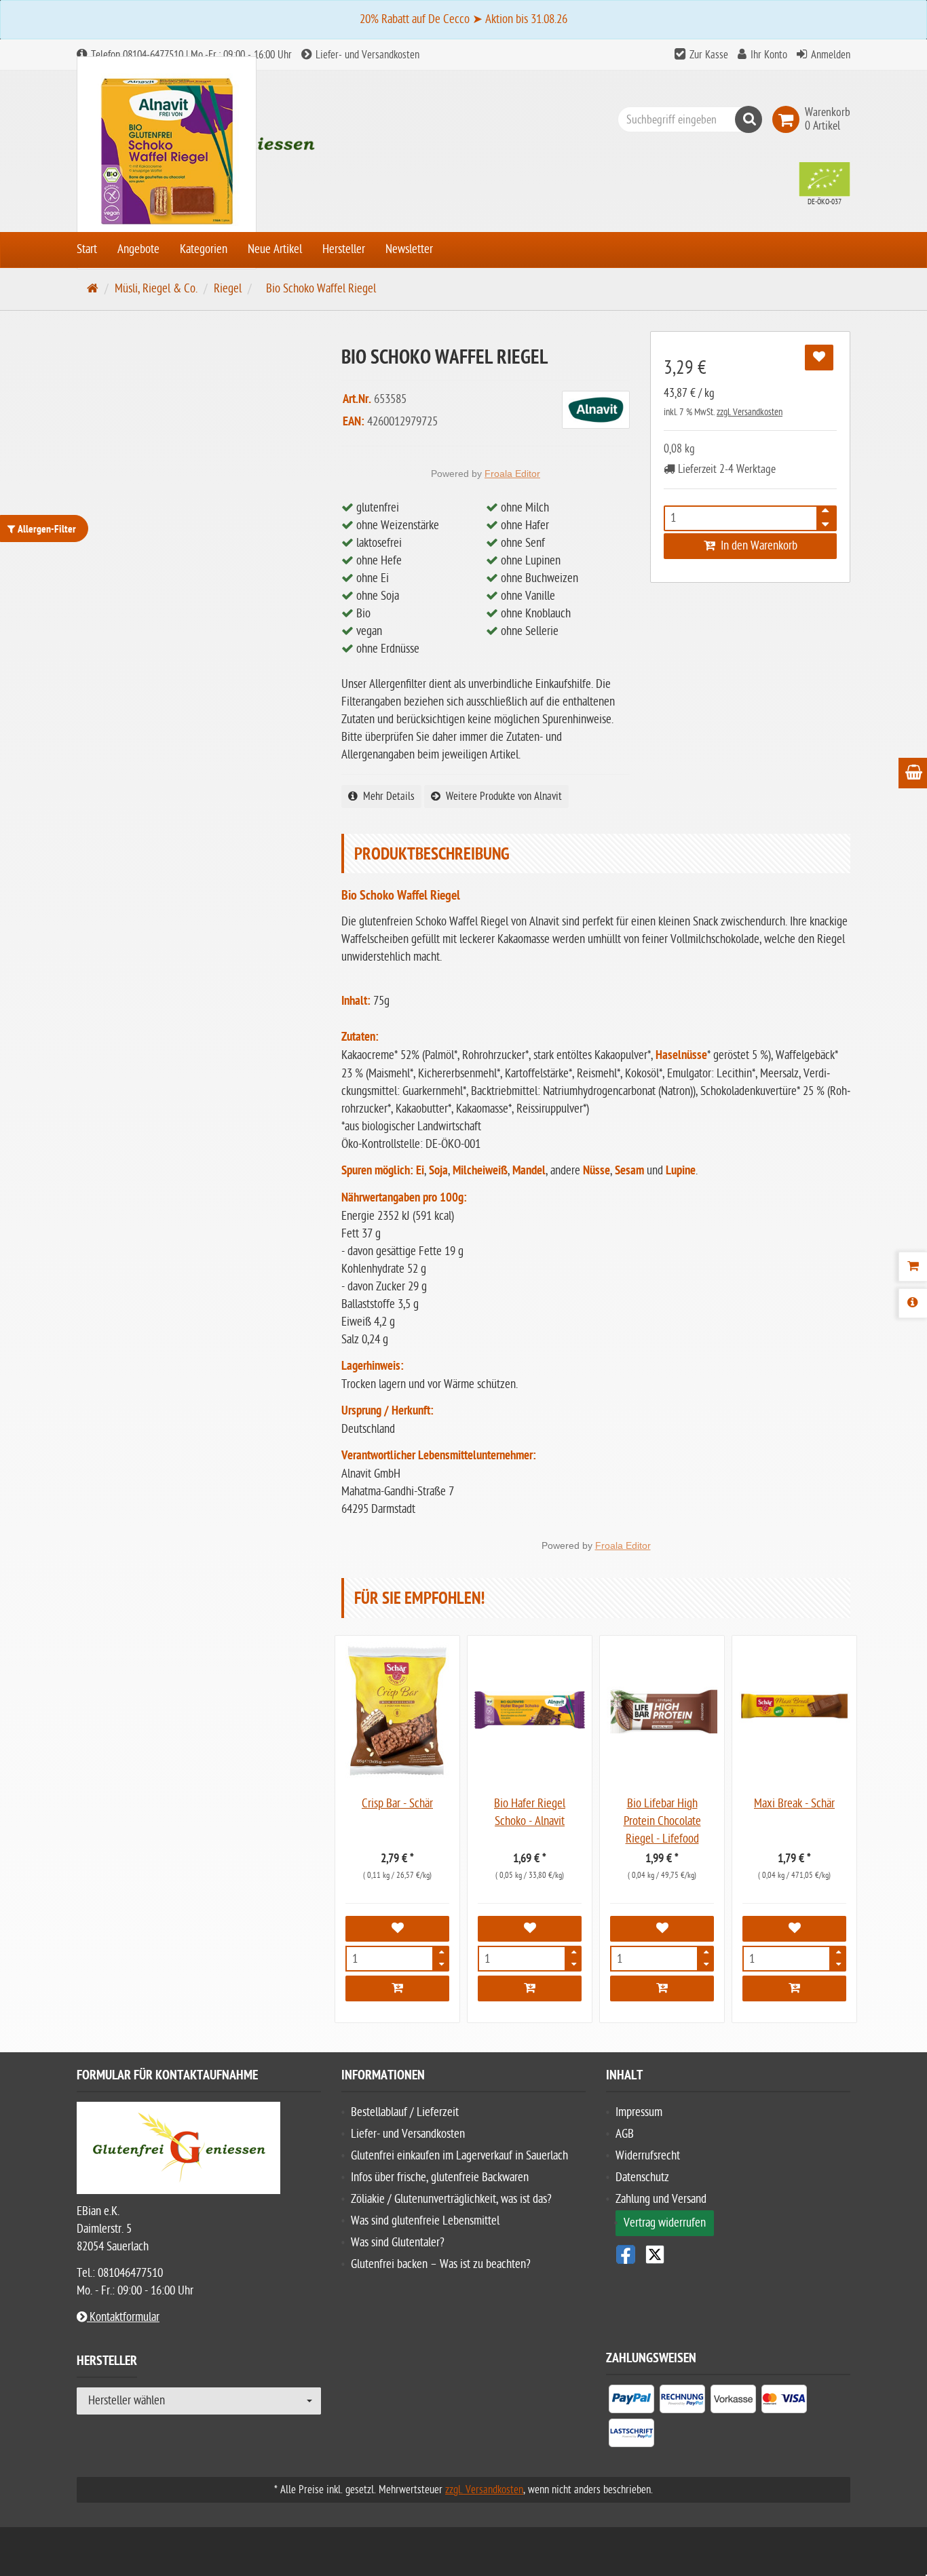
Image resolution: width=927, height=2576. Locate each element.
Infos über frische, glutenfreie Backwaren (440, 2177)
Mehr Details (386, 796)
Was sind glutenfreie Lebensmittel (425, 2221)
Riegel (228, 289)
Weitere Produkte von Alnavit (501, 796)
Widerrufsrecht (648, 2156)
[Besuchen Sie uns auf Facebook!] (626, 2254)
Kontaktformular (123, 2317)
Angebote (138, 249)
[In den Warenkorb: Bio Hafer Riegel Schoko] (530, 1988)
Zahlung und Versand (661, 2199)
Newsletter (409, 249)
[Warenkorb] (913, 1267)
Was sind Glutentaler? (398, 2243)
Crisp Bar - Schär (397, 1804)
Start (87, 249)
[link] (789, 119)
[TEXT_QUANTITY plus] (825, 514)
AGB (625, 2134)
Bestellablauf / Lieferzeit (405, 2112)
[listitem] (631, 2402)
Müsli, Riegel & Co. (156, 289)
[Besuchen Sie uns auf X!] (728, 2254)
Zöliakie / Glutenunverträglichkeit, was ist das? (451, 2199)
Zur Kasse (709, 55)
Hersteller (344, 249)
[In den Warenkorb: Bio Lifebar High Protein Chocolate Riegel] (662, 1988)
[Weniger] (441, 1963)
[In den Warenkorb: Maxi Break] (794, 1988)
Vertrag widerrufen (665, 2223)
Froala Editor (512, 474)
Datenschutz (642, 2177)
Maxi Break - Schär (794, 1804)
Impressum (639, 2112)
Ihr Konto (769, 55)
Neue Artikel (275, 249)
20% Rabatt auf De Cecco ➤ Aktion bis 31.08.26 (463, 19)
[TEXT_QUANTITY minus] (825, 522)
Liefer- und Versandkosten (366, 55)
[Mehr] (441, 1955)
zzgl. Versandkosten (750, 412)
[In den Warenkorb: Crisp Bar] (397, 1988)
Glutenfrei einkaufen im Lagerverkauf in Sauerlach (459, 2156)
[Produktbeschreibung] (913, 1303)
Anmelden (831, 55)
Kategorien (204, 249)
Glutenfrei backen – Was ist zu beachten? (441, 2264)
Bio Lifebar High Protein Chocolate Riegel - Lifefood (662, 1821)
